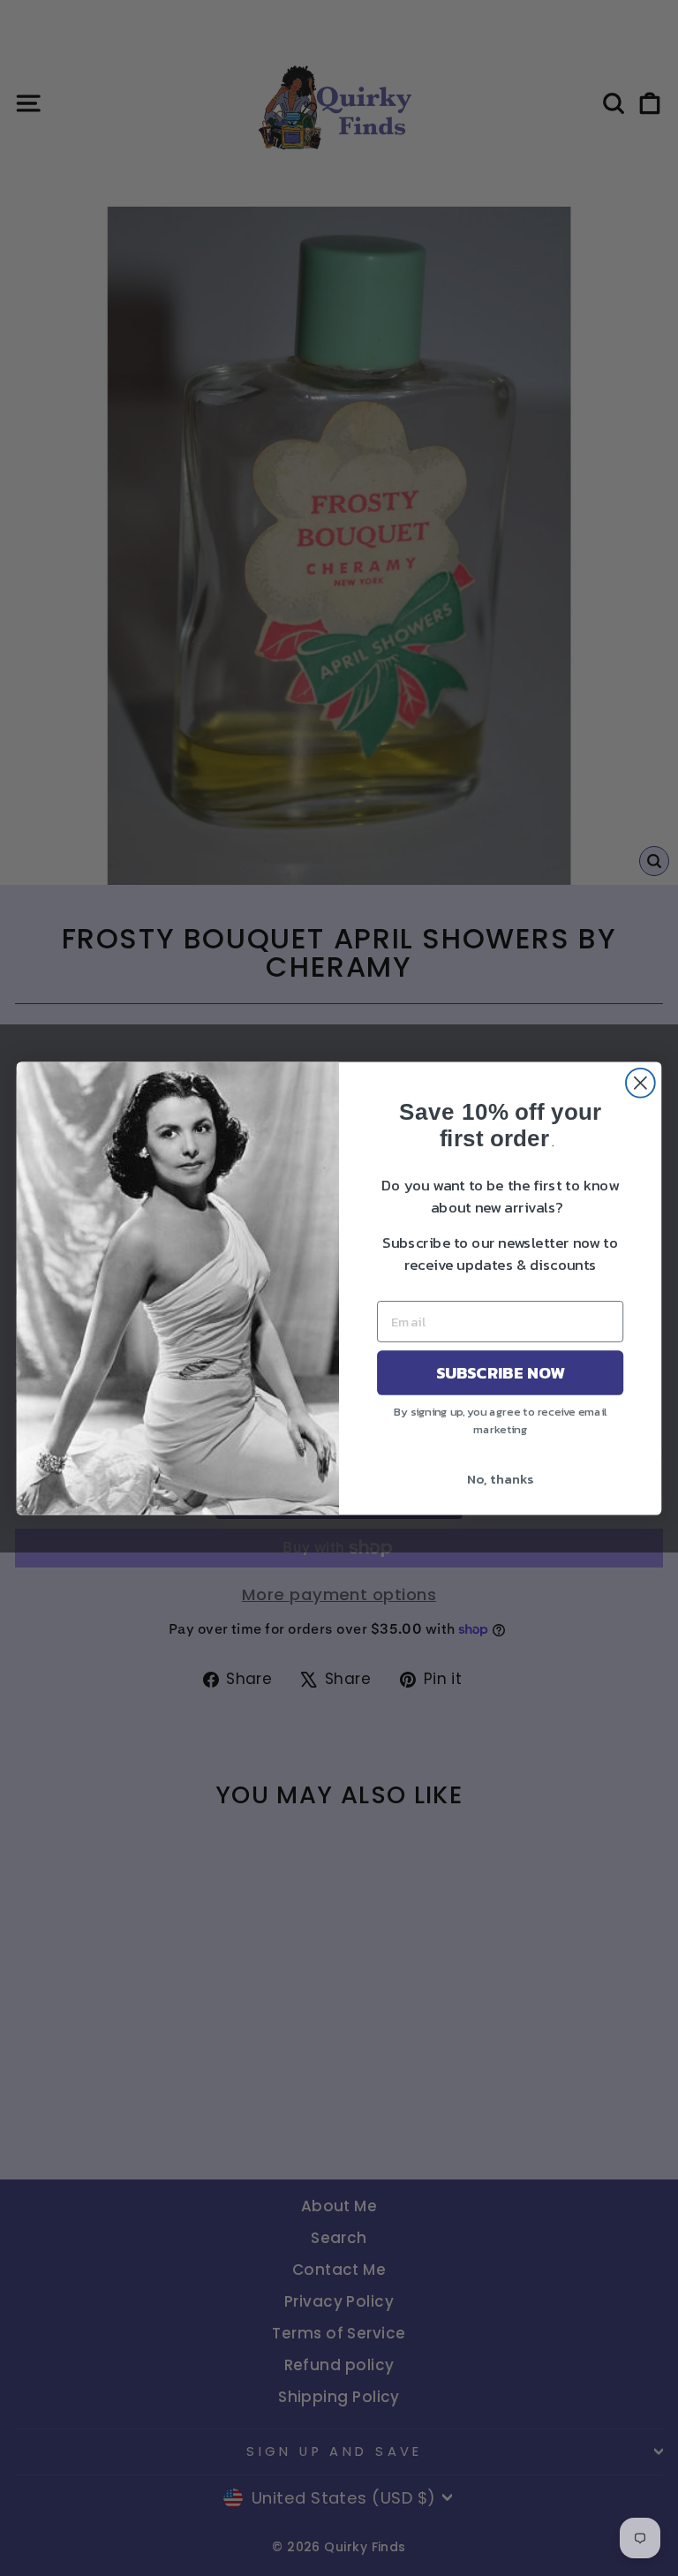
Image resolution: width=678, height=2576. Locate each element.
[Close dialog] (640, 1082)
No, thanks (500, 1478)
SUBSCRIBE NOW (501, 1372)
